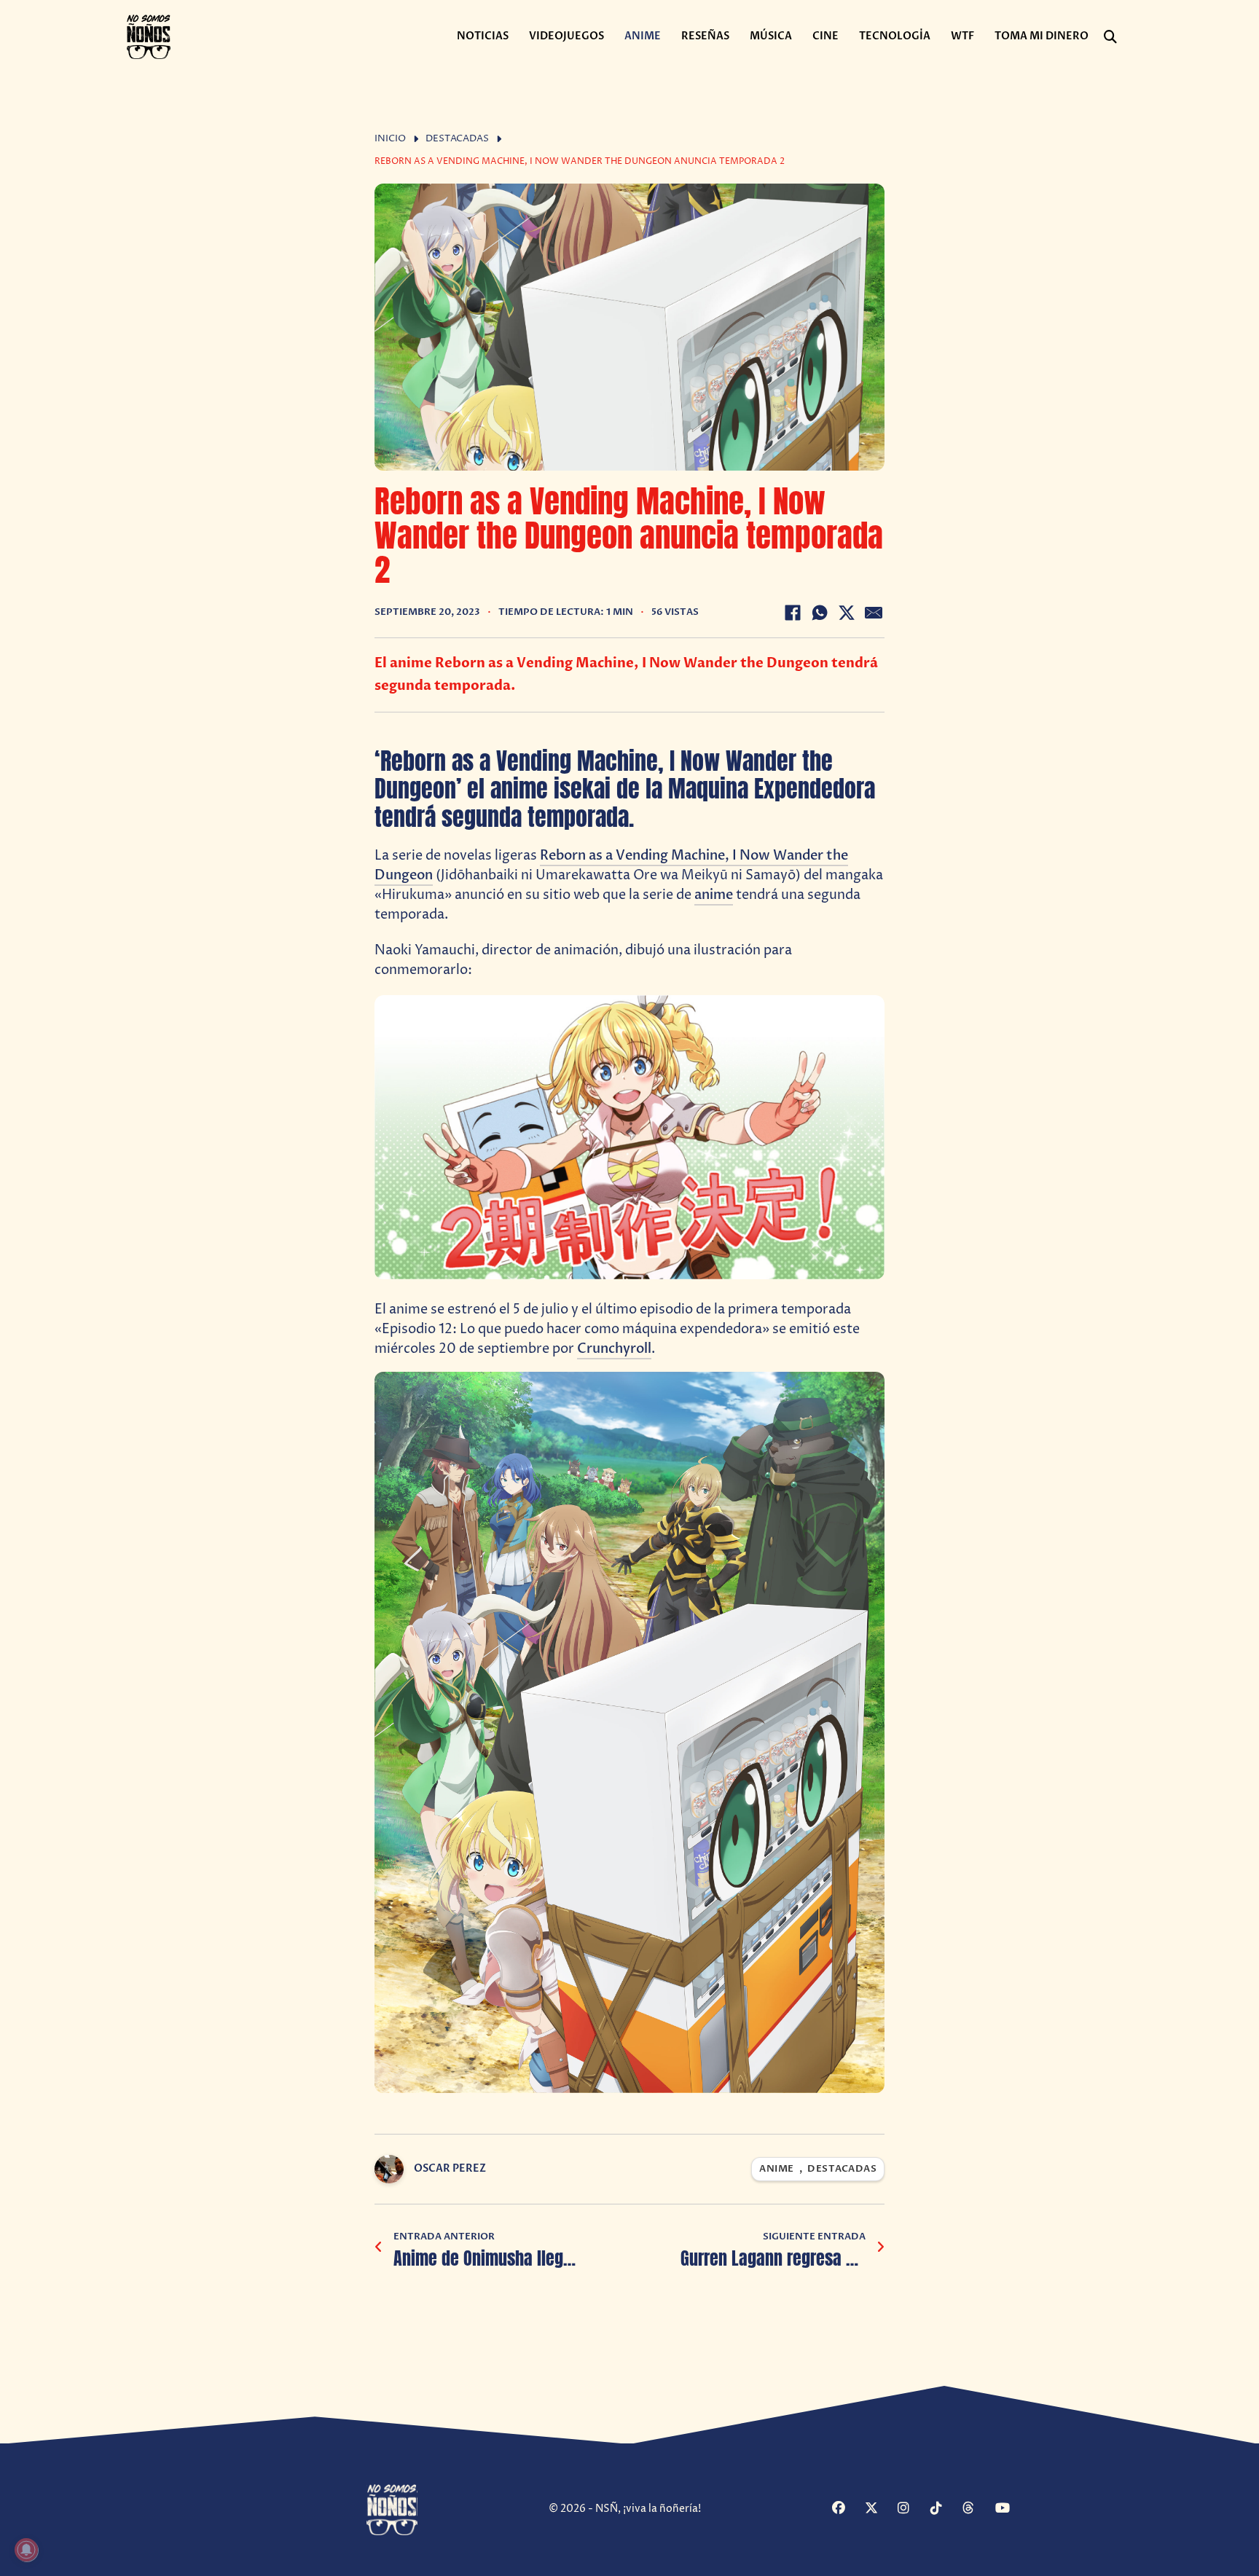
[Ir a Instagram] (912, 2509)
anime (714, 895)
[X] (847, 613)
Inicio (390, 139)
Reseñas (705, 36)
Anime (643, 36)
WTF (962, 36)
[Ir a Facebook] (847, 2509)
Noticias (483, 36)
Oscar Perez (450, 2168)
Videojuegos (566, 36)
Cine (825, 36)
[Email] (874, 613)
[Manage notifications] (26, 2550)
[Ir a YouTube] (1010, 2509)
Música (771, 36)
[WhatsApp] (820, 613)
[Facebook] (793, 613)
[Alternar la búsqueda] (1110, 37)
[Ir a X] (879, 2509)
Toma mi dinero (1042, 36)
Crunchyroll (614, 1349)
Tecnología (895, 36)
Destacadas (457, 139)
